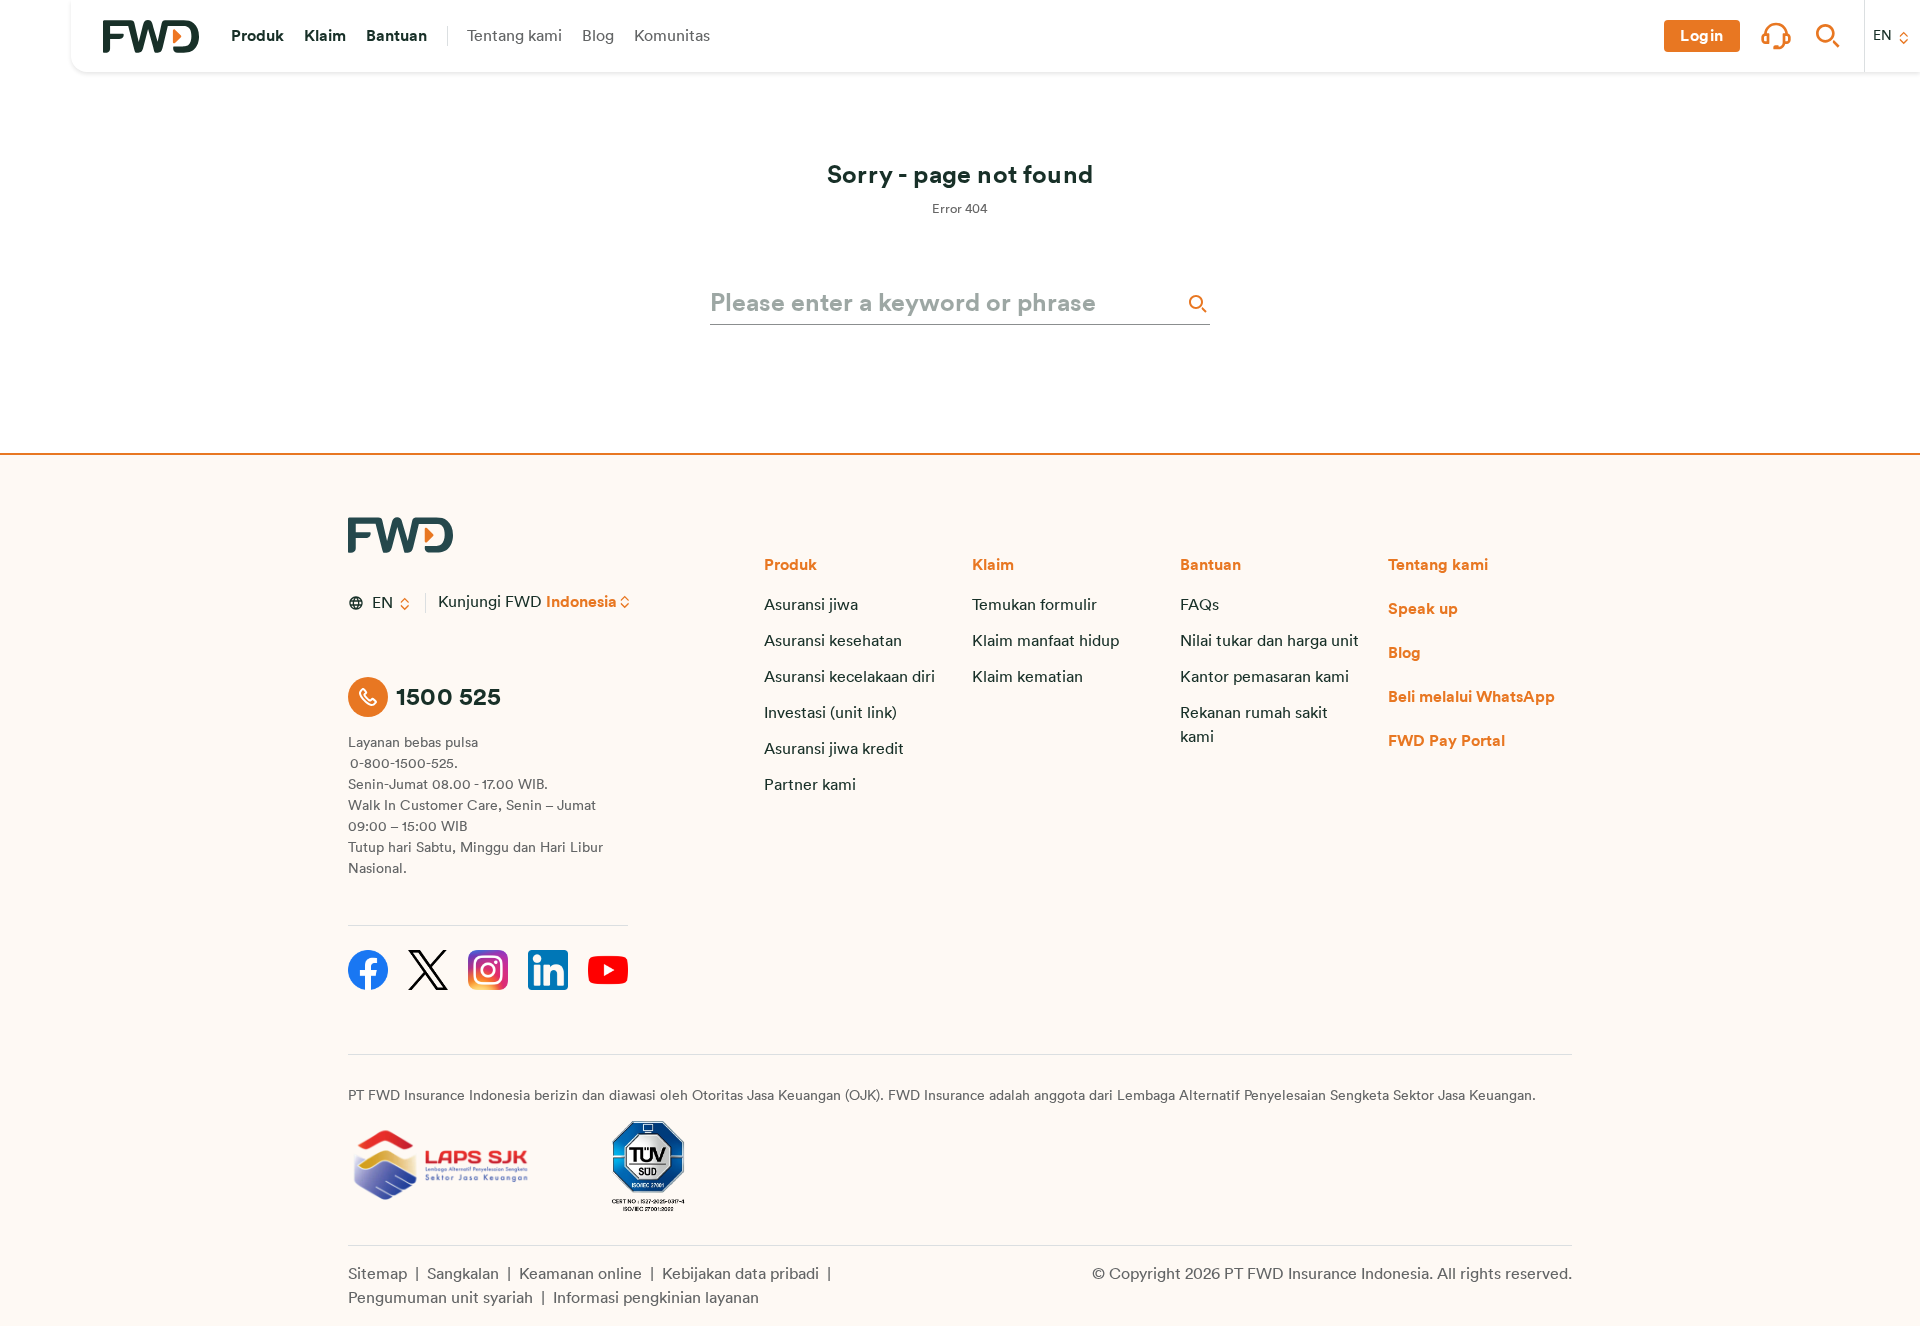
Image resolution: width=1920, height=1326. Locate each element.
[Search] (1196, 303)
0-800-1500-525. (404, 764)
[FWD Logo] (151, 36)
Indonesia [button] (581, 602)
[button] (257, 36)
